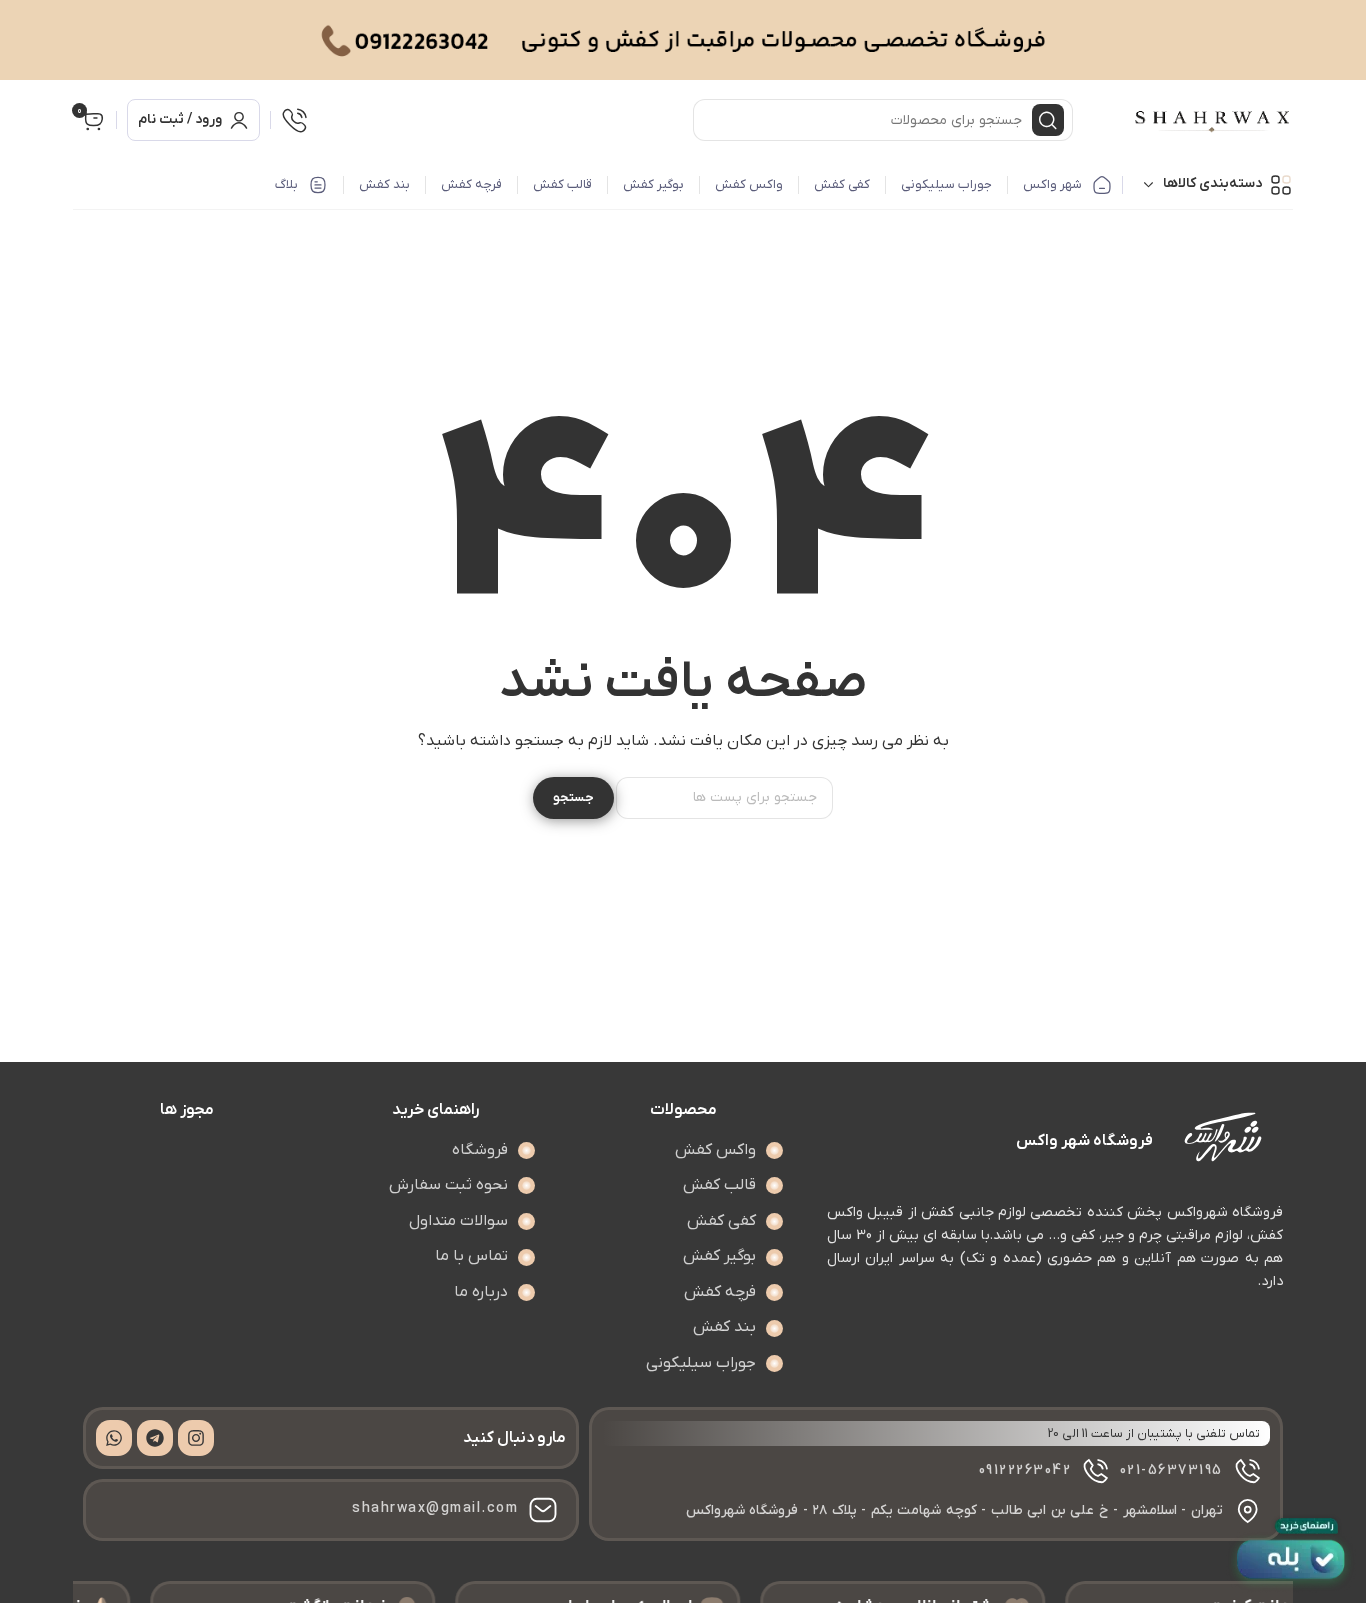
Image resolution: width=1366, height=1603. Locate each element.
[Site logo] (1213, 120)
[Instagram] (196, 1438)
